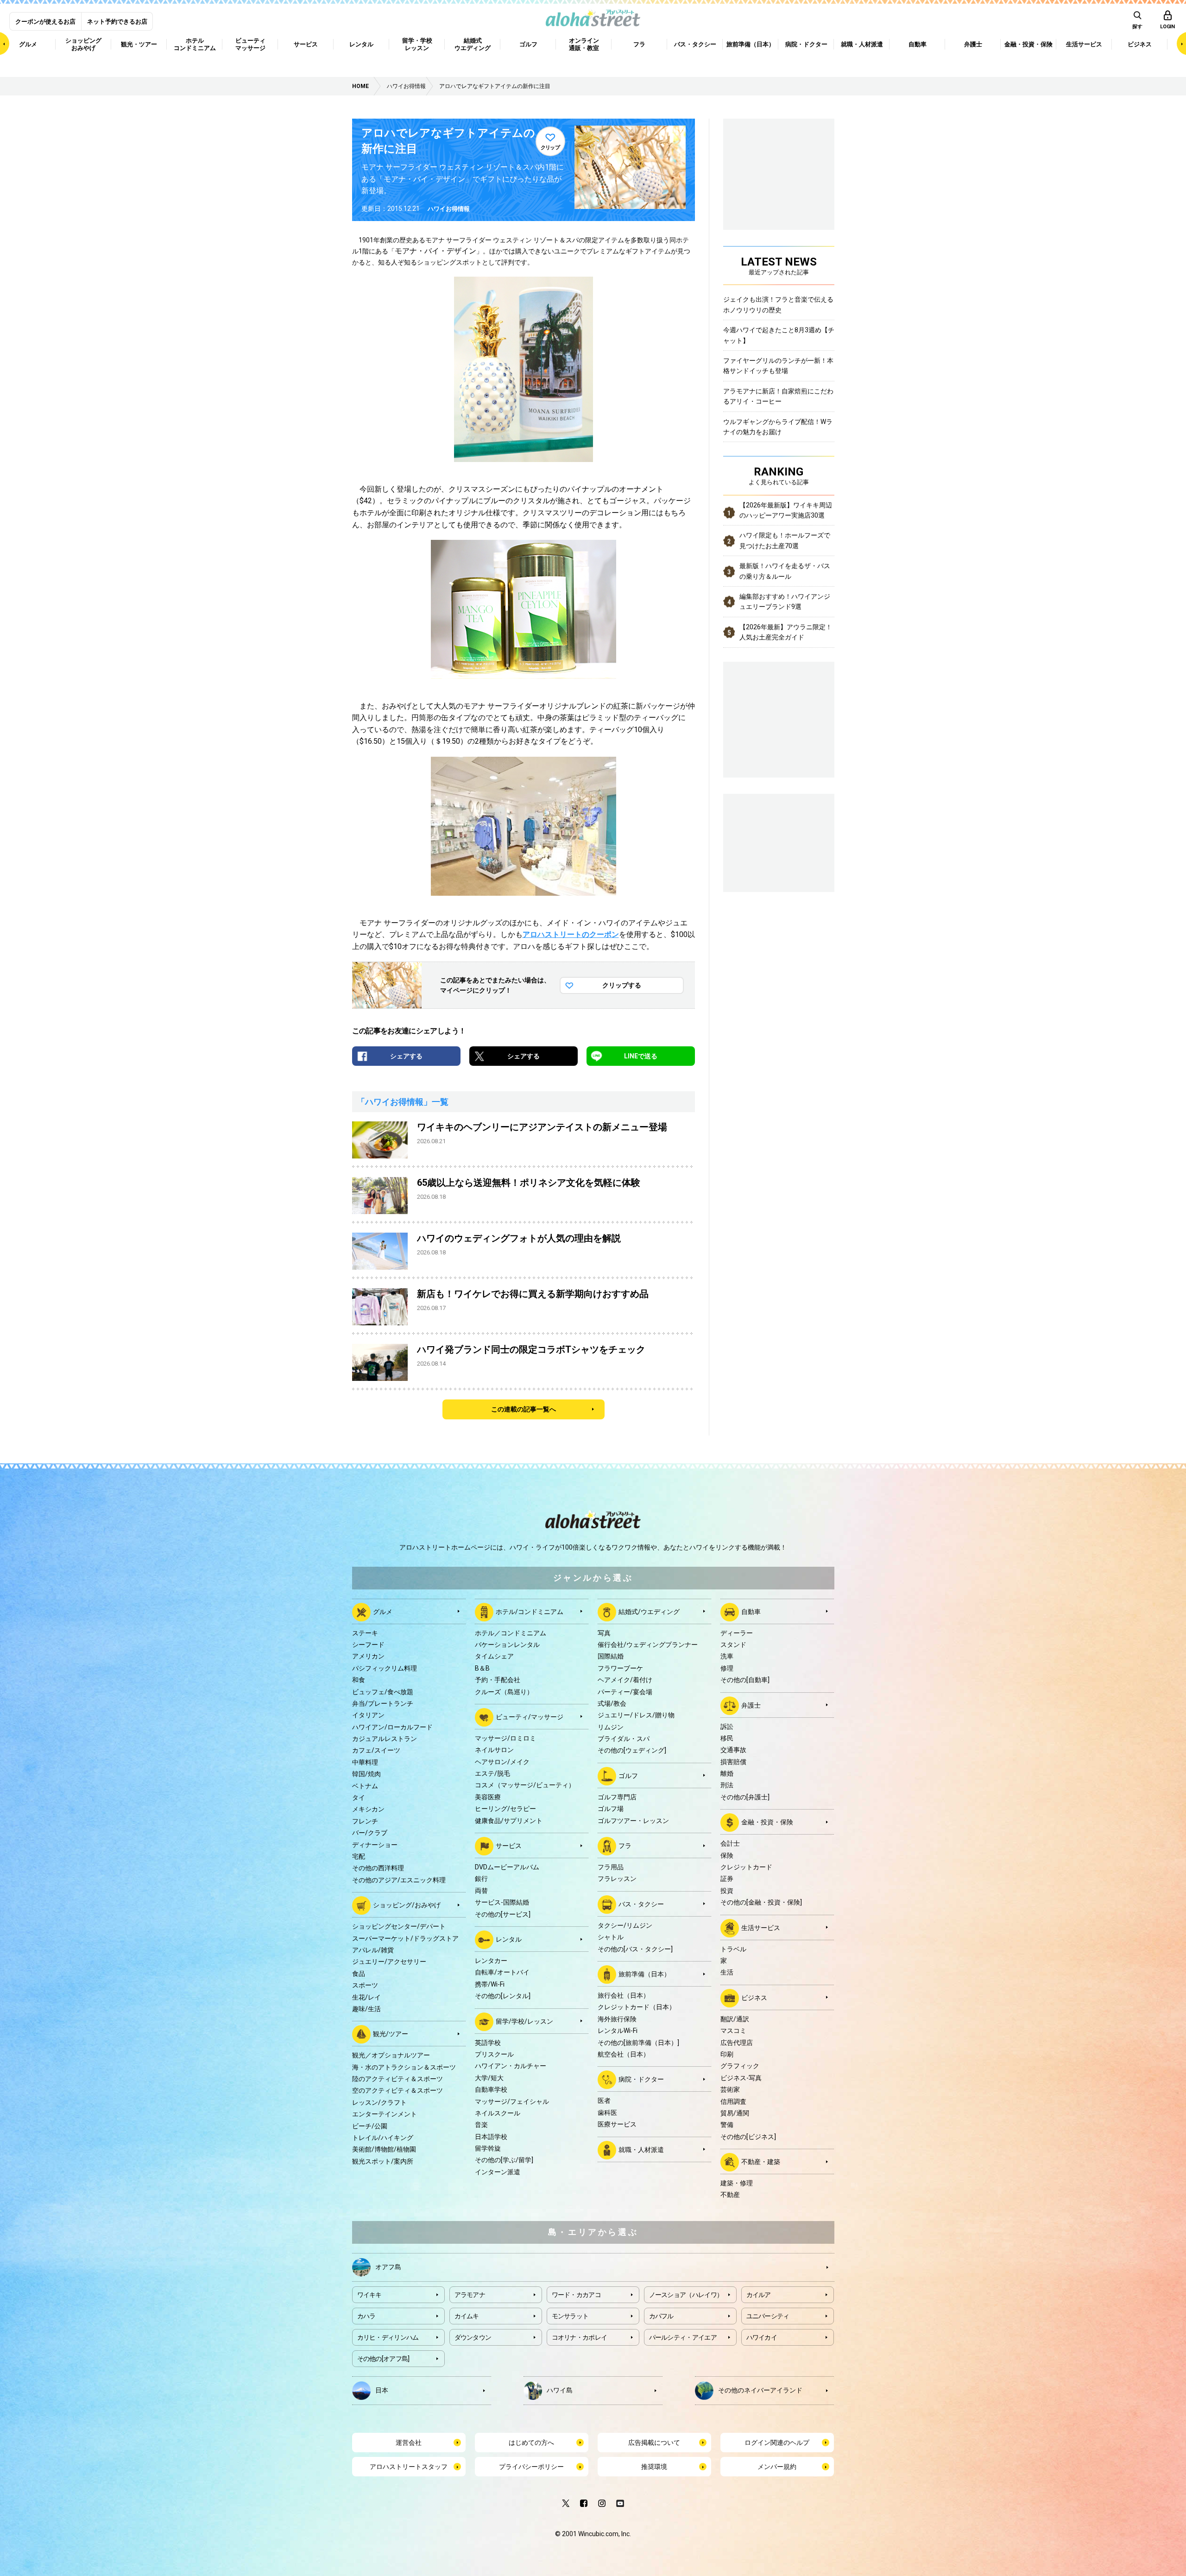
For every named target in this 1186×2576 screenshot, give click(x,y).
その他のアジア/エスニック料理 (399, 1880)
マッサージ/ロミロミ (505, 1738)
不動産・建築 (761, 2162)
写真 (604, 1633)
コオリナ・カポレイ (580, 2337)
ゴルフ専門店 (617, 1797)
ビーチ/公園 (370, 2126)
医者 (604, 2101)
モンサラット (570, 2316)
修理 (727, 1668)
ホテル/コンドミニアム (530, 1611)
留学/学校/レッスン (524, 2021)
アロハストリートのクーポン (571, 934)
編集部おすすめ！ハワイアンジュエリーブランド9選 (785, 601)
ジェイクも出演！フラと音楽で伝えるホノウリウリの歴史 (778, 304)
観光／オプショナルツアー (391, 2055)
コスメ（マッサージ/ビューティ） (525, 1785)
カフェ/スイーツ (376, 1750)
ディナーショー (375, 1845)
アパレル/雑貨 (373, 1950)
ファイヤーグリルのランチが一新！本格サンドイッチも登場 (778, 366)
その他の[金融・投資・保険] (761, 1902)
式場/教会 (612, 1703)
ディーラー (737, 1633)
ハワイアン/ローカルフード (392, 1727)
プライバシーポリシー (531, 2467)
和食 (359, 1680)
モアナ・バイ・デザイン (435, 251)
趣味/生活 (366, 2009)
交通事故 (733, 1750)
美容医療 (488, 1797)
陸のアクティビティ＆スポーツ (397, 2079)
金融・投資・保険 (767, 1822)
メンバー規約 (777, 2467)
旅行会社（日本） (624, 1995)
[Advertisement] (779, 842)
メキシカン (368, 1809)
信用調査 (733, 2101)
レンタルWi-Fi (618, 2031)
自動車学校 (491, 2089)
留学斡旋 (488, 2148)
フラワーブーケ (620, 1668)
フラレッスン (617, 1879)
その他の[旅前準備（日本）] (638, 2043)
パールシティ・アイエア (683, 2337)
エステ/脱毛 (492, 1773)
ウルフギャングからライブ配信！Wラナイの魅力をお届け (778, 427)
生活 (727, 1972)
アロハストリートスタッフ (409, 2467)
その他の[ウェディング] (632, 1750)
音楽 (481, 2125)
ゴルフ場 (611, 1809)
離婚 (727, 1773)
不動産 (730, 2195)
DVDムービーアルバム (507, 1867)
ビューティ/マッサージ (530, 1717)
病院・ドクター (641, 2079)
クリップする (622, 985)
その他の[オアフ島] (383, 2359)
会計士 (730, 1843)
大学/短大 (489, 2078)
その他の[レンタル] (503, 1996)
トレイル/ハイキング (383, 2138)
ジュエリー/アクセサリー (389, 1962)
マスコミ (733, 2031)
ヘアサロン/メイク (502, 1762)
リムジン (611, 1727)
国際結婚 (611, 1656)
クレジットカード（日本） (637, 2007)
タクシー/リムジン (625, 1925)
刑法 (727, 1785)
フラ (625, 1846)
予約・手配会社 (498, 1680)
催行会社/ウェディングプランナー (648, 1645)
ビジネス (754, 1997)
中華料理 (365, 1762)
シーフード (368, 1645)
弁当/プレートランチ (383, 1703)
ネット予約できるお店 (117, 22)
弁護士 (751, 1705)
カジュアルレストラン (385, 1739)
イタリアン (368, 1715)
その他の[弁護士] (745, 1797)
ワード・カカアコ (576, 2295)
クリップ (550, 148)
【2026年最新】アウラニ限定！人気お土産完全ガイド (786, 632)
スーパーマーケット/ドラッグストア (405, 1938)
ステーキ (365, 1633)
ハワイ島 (560, 2390)
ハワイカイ (762, 2337)
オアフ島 (388, 2266)
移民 (727, 1738)
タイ (359, 1798)
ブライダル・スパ (624, 1739)
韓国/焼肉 (366, 1774)
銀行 (481, 1879)
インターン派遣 (498, 2172)
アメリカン (368, 1656)
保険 (727, 1855)
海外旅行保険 (617, 2019)
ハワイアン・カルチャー (511, 2066)
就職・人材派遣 (641, 2149)
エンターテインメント (385, 2114)
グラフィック (740, 2066)
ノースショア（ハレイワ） (686, 2295)
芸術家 (730, 2089)
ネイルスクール (498, 2113)
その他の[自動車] (745, 1680)
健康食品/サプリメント (509, 1821)
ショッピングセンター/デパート (399, 1926)
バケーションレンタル (507, 1645)
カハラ (366, 2316)
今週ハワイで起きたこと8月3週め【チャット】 (779, 335)
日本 (382, 2390)
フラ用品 (611, 1867)
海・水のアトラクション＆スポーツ (404, 2067)
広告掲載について (654, 2443)
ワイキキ (369, 2295)
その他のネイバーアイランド (760, 2390)
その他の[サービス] (503, 1914)
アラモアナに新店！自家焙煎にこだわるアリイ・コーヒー (778, 396)
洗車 (727, 1656)
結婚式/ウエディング (649, 1611)
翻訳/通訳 (735, 2019)
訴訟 (727, 1727)
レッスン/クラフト (379, 2102)
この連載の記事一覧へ (524, 1409)
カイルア (759, 2295)
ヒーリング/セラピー (505, 1809)
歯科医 (607, 2113)
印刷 (727, 2054)
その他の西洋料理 (378, 1868)
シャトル (611, 1937)
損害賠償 (733, 1762)
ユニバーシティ (768, 2316)
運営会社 (409, 2443)
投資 (727, 1891)
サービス (509, 1846)
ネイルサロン (494, 1750)
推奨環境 (654, 2467)
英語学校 (488, 2043)
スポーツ (365, 1985)
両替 (481, 1891)
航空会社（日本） (624, 2054)
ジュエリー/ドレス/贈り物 (636, 1715)
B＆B (482, 1668)
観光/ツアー (391, 2034)
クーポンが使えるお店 (45, 22)
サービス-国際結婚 (502, 1902)
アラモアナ (470, 2295)
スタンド (733, 1645)
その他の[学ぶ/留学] (504, 2160)
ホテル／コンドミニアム (511, 1633)
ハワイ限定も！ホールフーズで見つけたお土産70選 (785, 540)
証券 (727, 1879)
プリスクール (494, 2054)
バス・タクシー (641, 1904)
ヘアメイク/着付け (625, 1680)
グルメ (383, 1611)
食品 (359, 1974)
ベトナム (365, 1786)
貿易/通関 (735, 2113)
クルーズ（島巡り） (504, 1692)
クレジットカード (746, 1867)
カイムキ (467, 2316)
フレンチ (365, 1821)
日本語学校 (491, 2137)
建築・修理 (737, 2183)
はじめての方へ (531, 2443)
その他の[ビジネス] (748, 2137)
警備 (727, 2125)
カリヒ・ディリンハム (388, 2337)
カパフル (661, 2316)
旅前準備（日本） (644, 1974)
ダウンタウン (473, 2337)
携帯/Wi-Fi (490, 1984)
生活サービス (761, 1927)
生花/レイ (366, 1997)
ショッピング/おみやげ (407, 1905)
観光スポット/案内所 (383, 2161)
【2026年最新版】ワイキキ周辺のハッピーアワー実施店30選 (786, 510)
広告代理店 (737, 2043)
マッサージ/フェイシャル (512, 2101)
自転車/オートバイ (502, 1972)
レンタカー (491, 1961)
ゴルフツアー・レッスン (633, 1821)
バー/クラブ (370, 1833)
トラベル (733, 1949)
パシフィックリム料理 (385, 1668)
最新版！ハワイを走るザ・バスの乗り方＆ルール (785, 571)
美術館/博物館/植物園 (384, 2149)
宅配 (359, 1856)
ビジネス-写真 (741, 2078)
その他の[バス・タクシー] (635, 1949)
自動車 (751, 1611)
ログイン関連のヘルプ (777, 2443)
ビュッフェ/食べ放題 (383, 1692)
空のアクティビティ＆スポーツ (397, 2090)
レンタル (509, 1939)
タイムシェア (494, 1656)
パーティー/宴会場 (625, 1692)
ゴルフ (628, 1776)
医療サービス (617, 2124)
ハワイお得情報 (449, 209)
